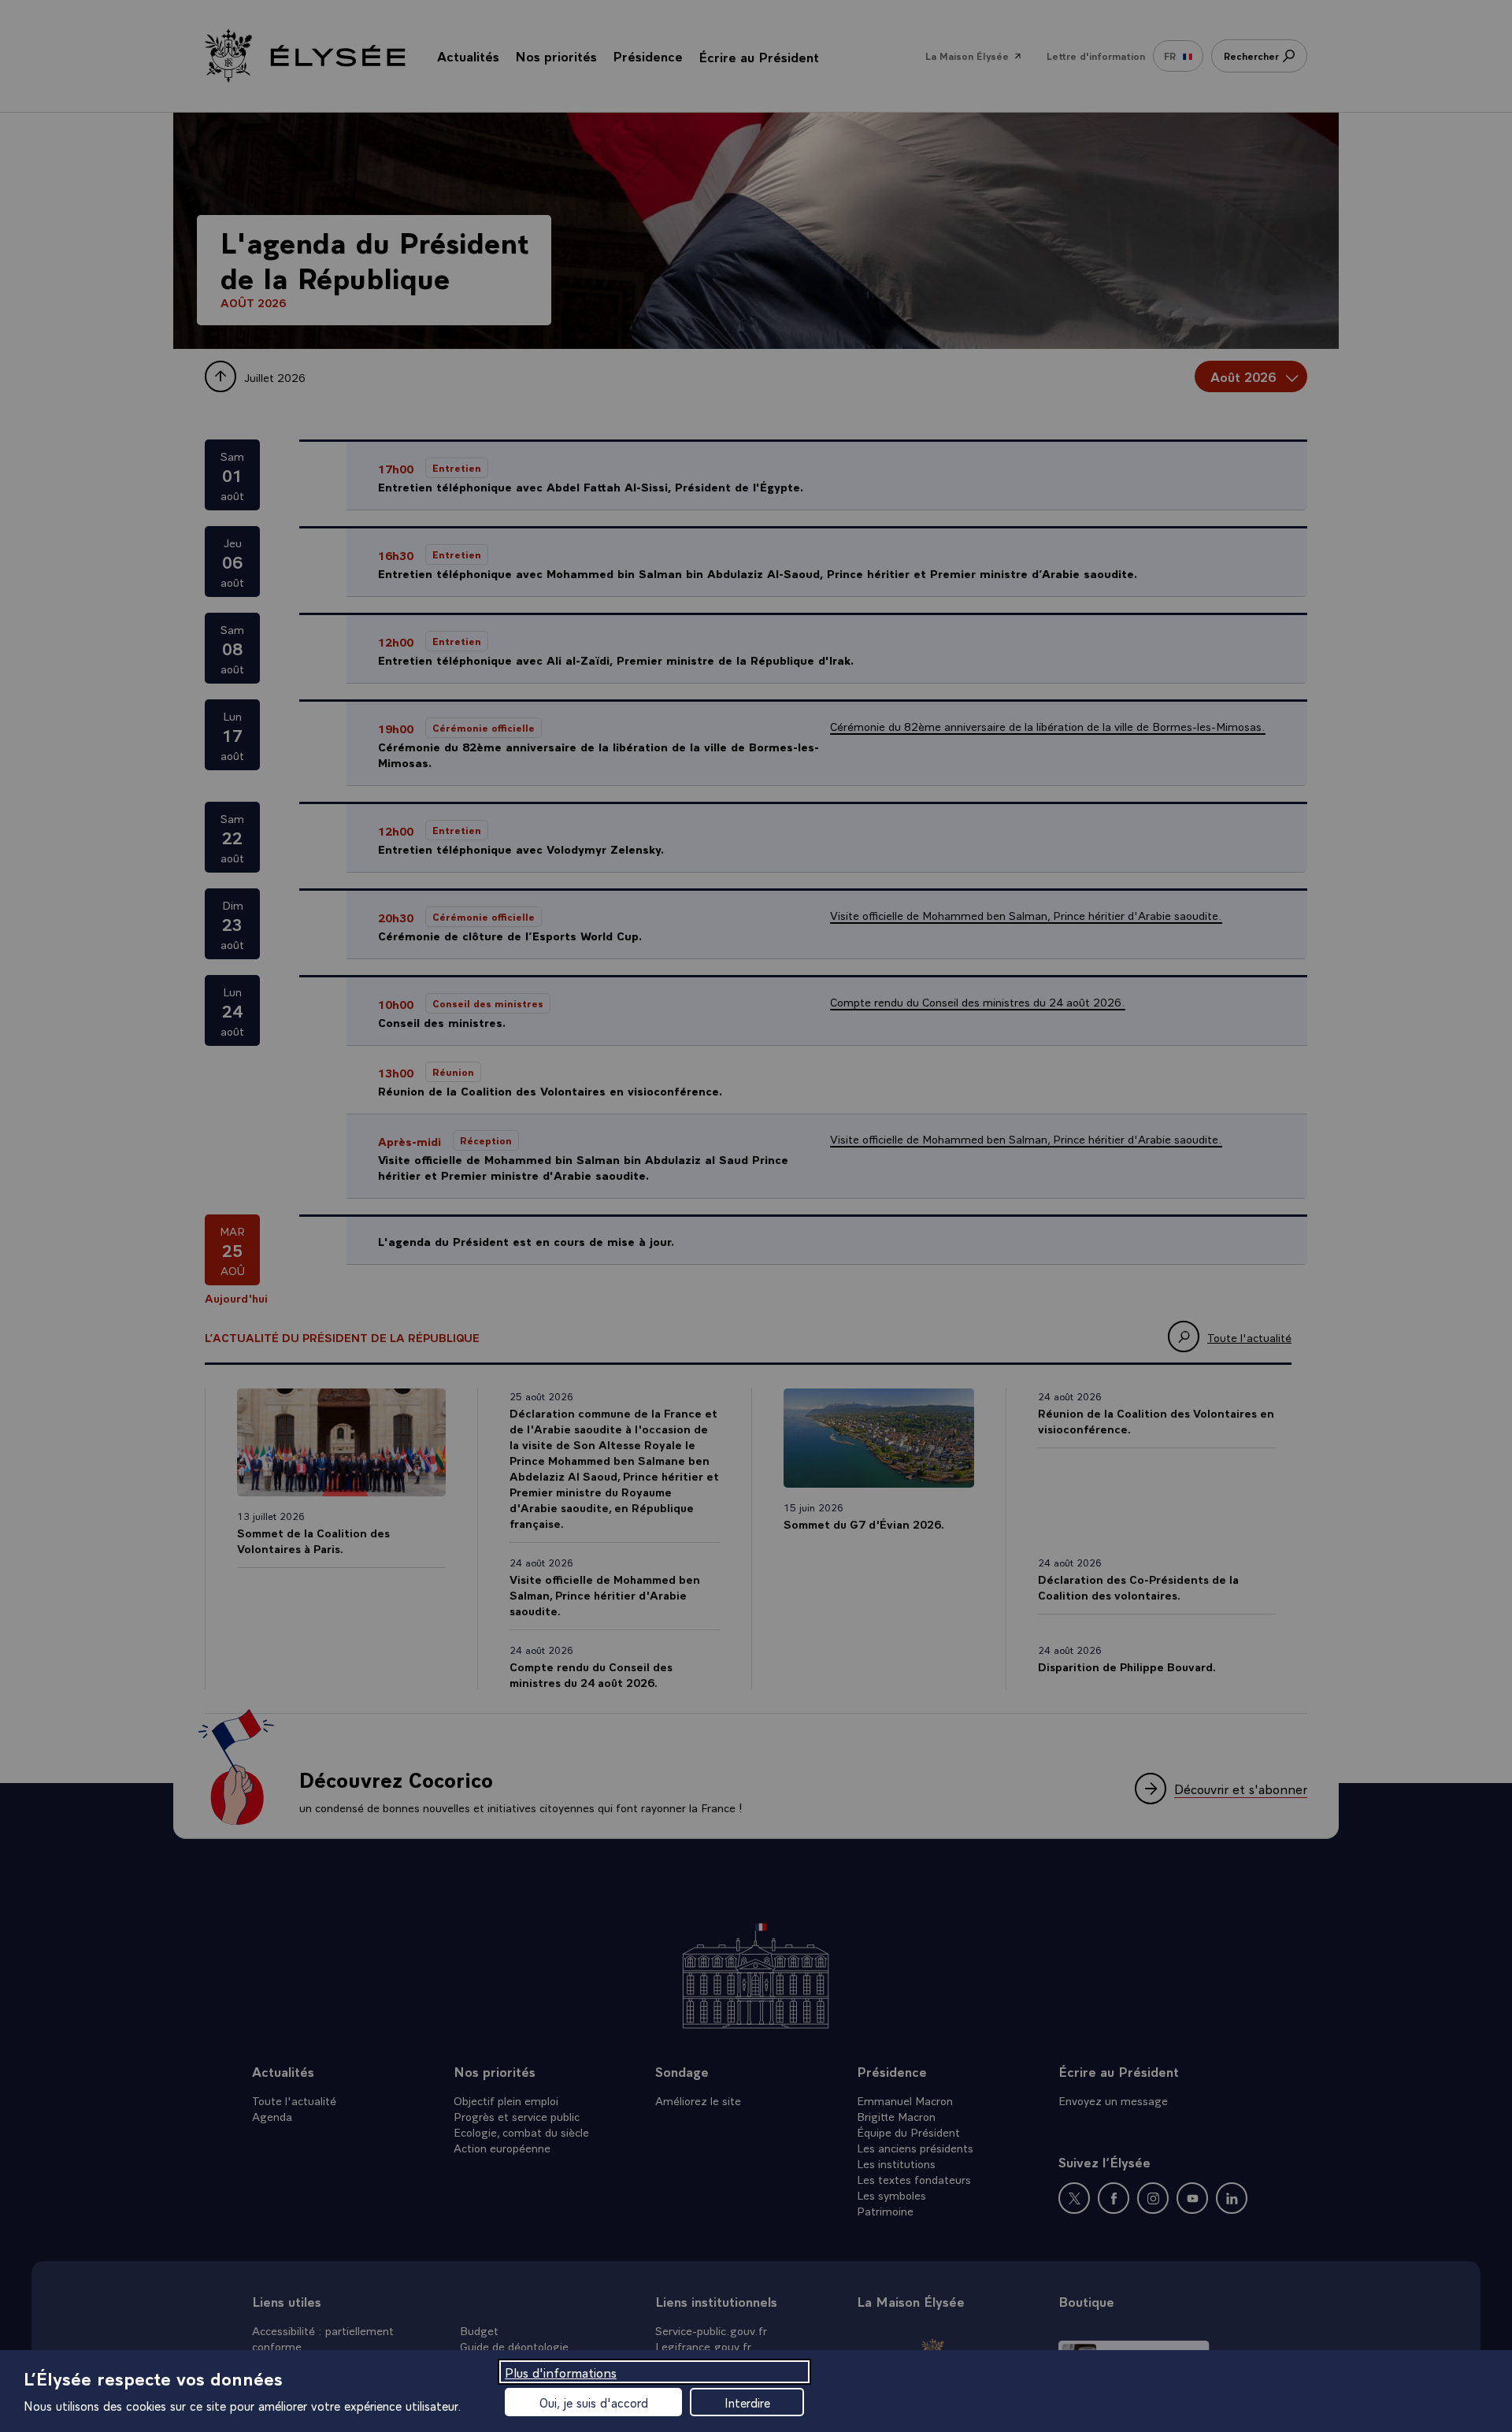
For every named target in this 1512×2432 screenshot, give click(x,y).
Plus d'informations (561, 2372)
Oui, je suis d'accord (594, 2402)
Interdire (747, 2402)
